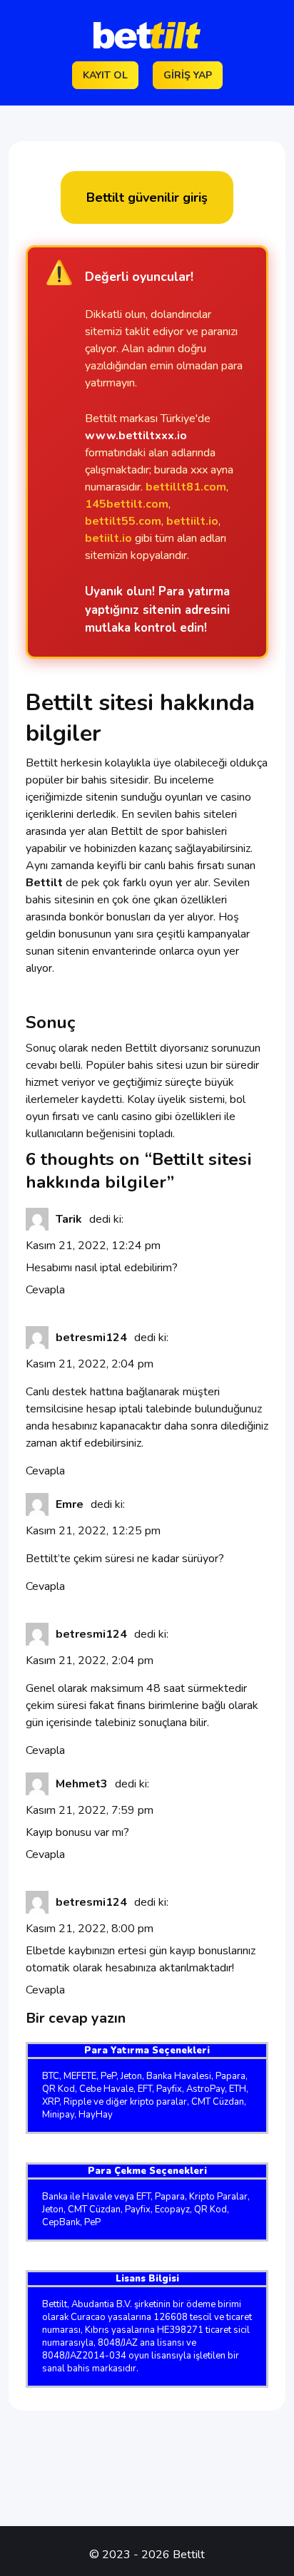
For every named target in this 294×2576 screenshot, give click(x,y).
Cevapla (45, 1290)
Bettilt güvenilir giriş (147, 197)
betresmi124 (91, 1338)
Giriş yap (188, 75)
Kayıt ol (105, 75)
